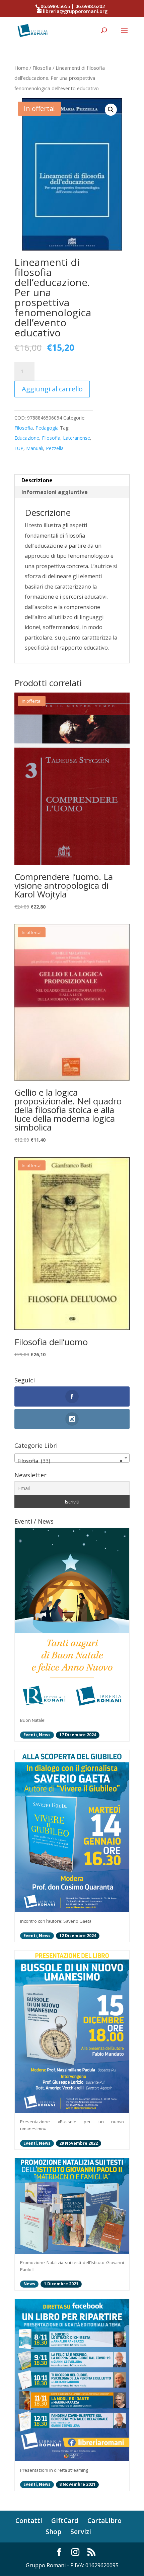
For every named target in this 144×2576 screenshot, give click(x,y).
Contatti (29, 2521)
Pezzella (55, 448)
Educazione (27, 438)
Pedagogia (47, 428)
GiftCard (65, 2521)
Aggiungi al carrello (52, 389)
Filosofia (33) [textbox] (70, 1461)
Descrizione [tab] (37, 480)
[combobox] (72, 1458)
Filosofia (42, 68)
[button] (111, 110)
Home (21, 68)
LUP (19, 448)
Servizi (81, 2532)
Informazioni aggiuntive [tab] (55, 492)
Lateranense (77, 438)
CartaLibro (104, 2521)
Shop (53, 2532)
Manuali (35, 448)
